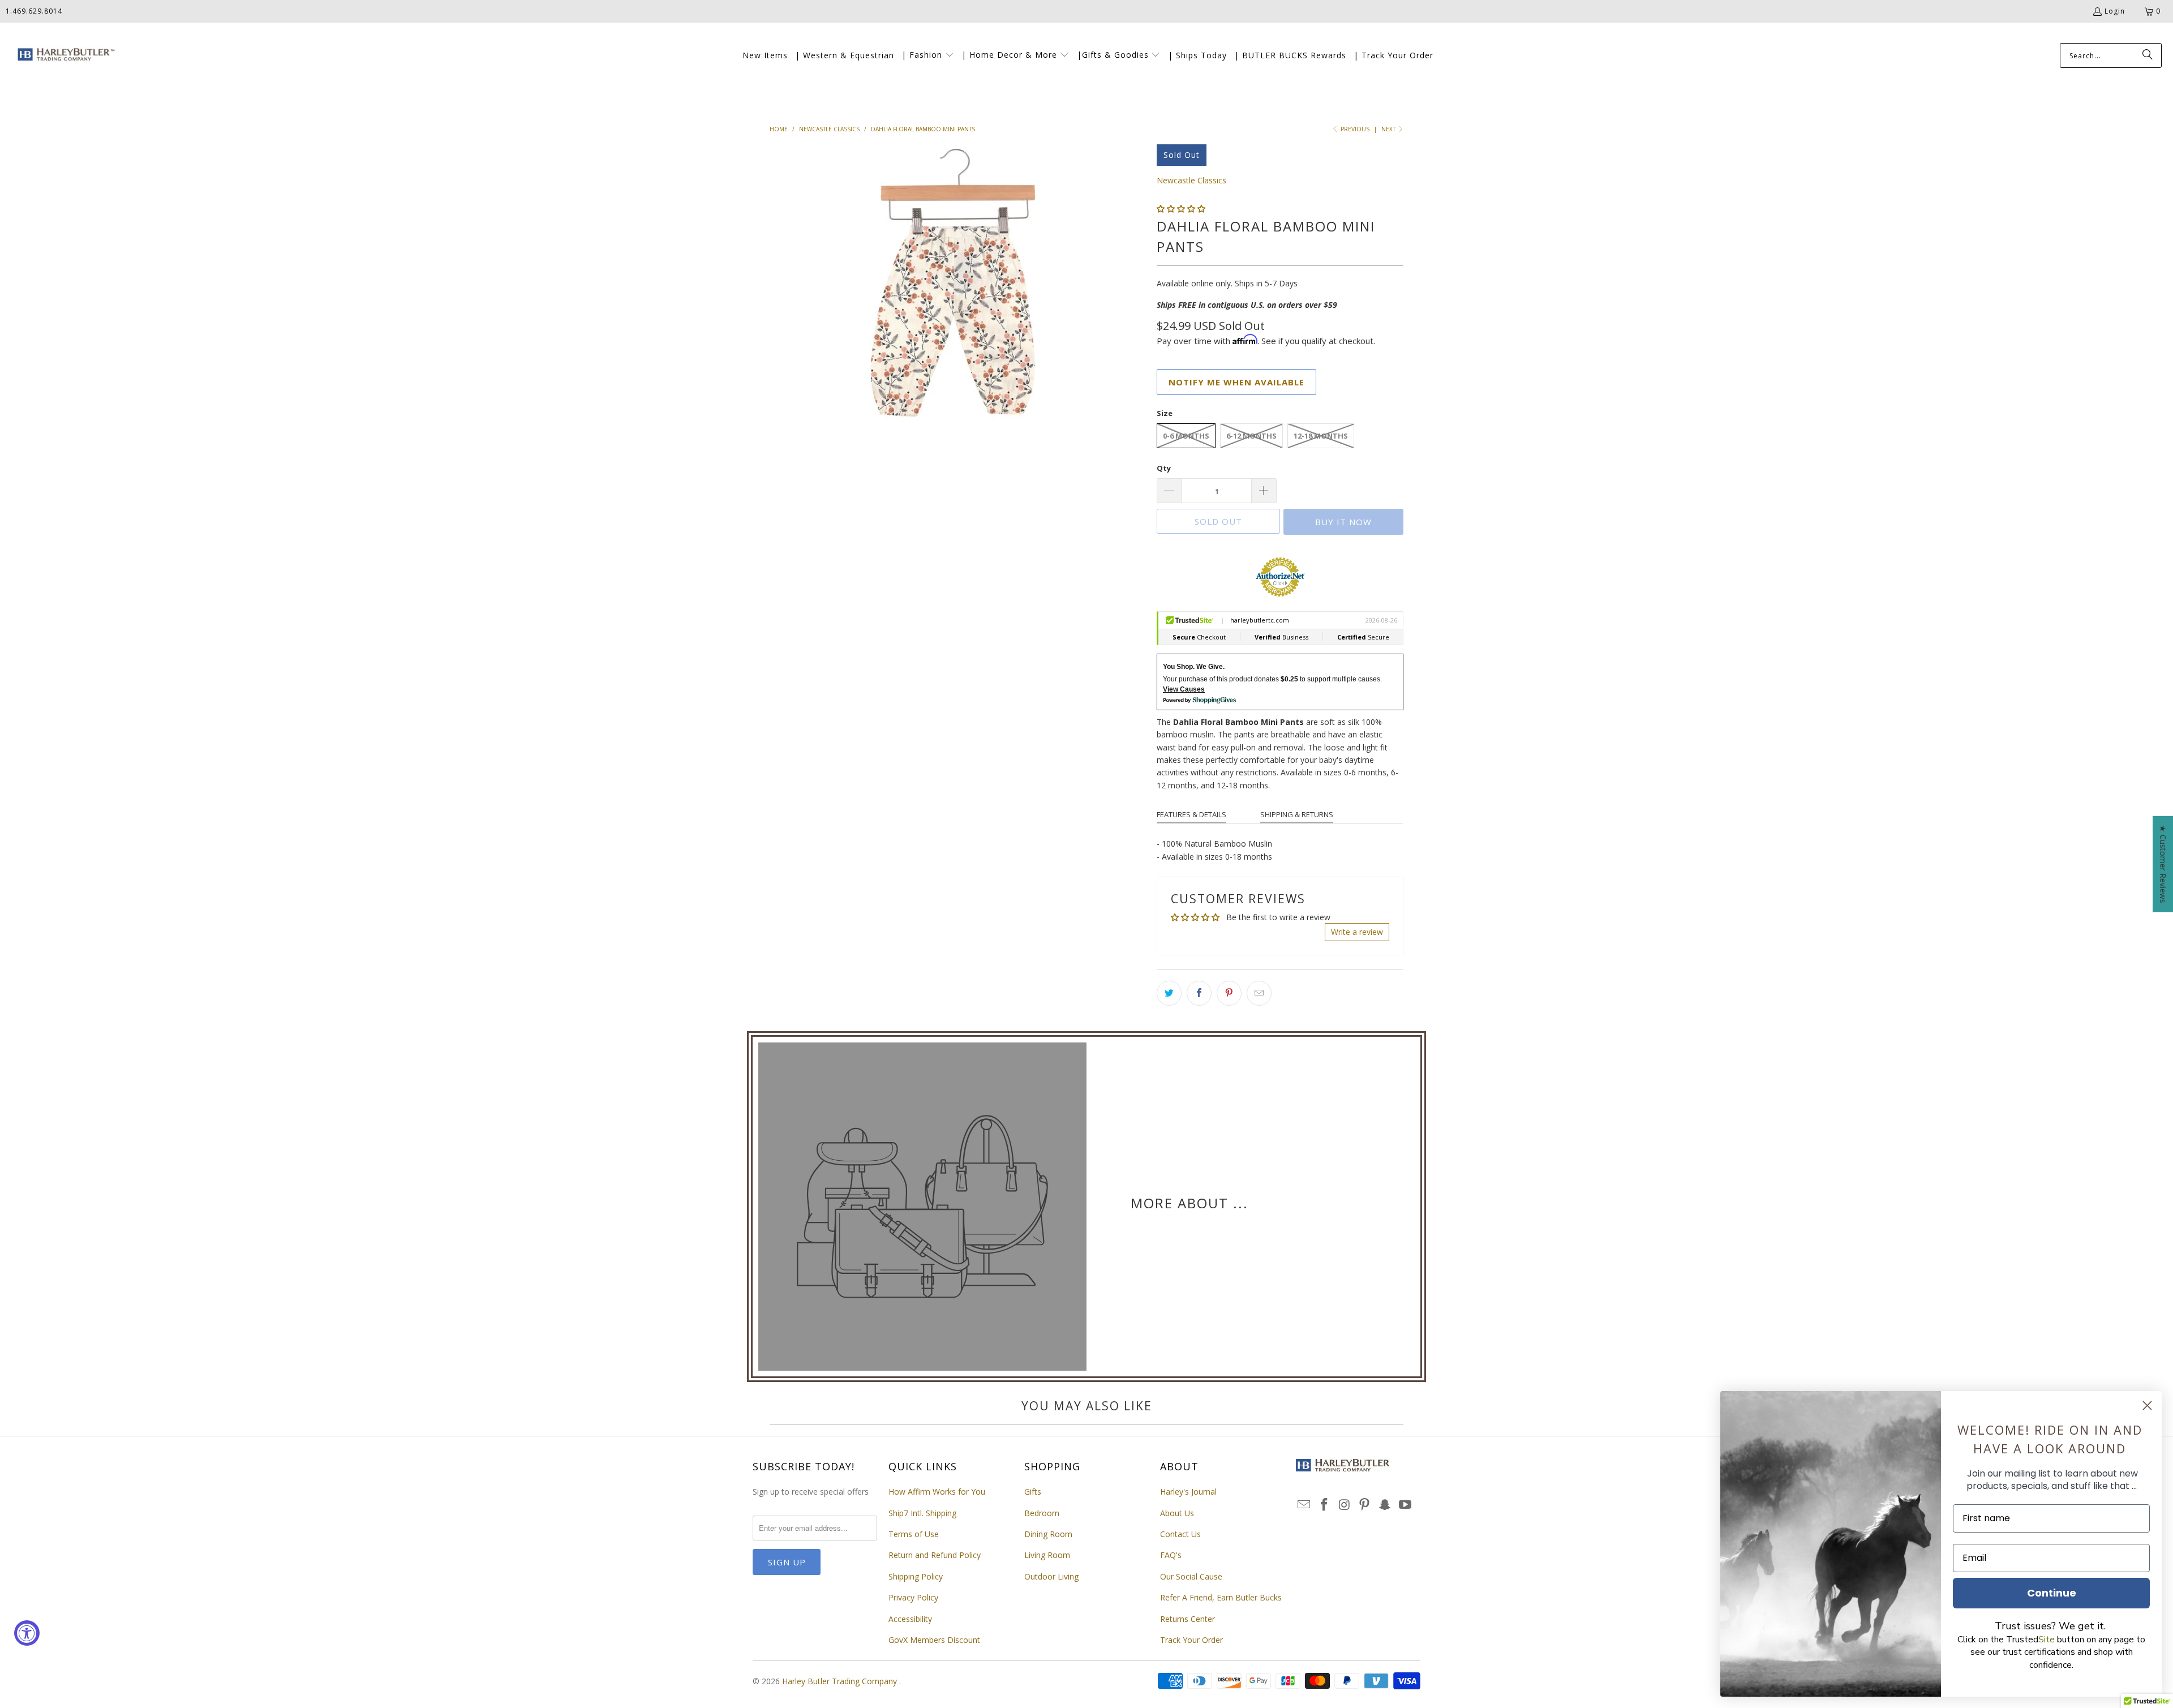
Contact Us (1180, 1534)
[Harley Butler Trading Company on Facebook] (1325, 1505)
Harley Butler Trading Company (841, 1681)
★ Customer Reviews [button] (2163, 864)
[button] (928, 55)
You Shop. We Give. (1194, 667)
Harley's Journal (1188, 1492)
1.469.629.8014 (34, 11)
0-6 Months (1186, 436)
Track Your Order (1191, 1640)
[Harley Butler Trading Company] (64, 56)
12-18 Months (1321, 436)
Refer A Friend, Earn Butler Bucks (1221, 1597)
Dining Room (1048, 1534)
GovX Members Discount (934, 1640)
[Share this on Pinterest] (1229, 993)
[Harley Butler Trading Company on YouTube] (1405, 1505)
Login (2115, 11)
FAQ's (1171, 1555)
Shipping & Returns (1297, 814)
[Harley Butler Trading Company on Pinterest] (1365, 1505)
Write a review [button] (1357, 932)
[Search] (2148, 55)
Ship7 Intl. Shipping (922, 1513)
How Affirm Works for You (937, 1492)
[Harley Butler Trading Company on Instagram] (1345, 1505)
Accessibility (910, 1619)
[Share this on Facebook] (1199, 993)
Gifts (1033, 1492)
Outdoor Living (1051, 1576)
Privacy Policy (913, 1597)
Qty (1164, 468)
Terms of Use (914, 1534)
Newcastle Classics (1191, 180)
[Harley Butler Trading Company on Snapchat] (1385, 1505)
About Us (1177, 1513)
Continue (2052, 1593)
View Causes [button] (1184, 689)
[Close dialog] (2147, 1406)
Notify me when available (1236, 382)
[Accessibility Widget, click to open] (27, 1633)
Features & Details (1191, 814)
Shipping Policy (916, 1576)
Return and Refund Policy (935, 1555)
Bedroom (1042, 1513)
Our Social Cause (1191, 1576)
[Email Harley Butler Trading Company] (1304, 1505)
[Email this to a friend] (1259, 993)
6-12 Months (1251, 436)
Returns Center (1188, 1619)
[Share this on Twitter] (1169, 993)
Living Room (1047, 1555)
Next (1389, 129)
